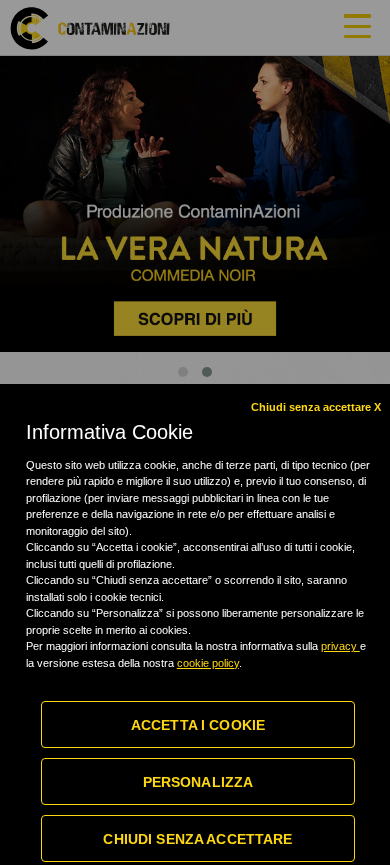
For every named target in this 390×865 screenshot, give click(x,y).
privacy (340, 646)
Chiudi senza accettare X (316, 407)
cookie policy (208, 663)
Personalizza (198, 782)
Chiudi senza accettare (197, 839)
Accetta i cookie (198, 725)
